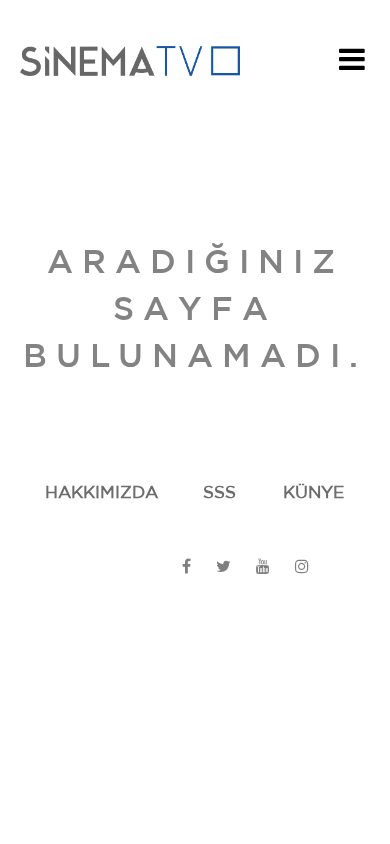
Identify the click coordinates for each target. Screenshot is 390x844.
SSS (219, 492)
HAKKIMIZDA (101, 492)
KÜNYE (313, 492)
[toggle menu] (352, 65)
